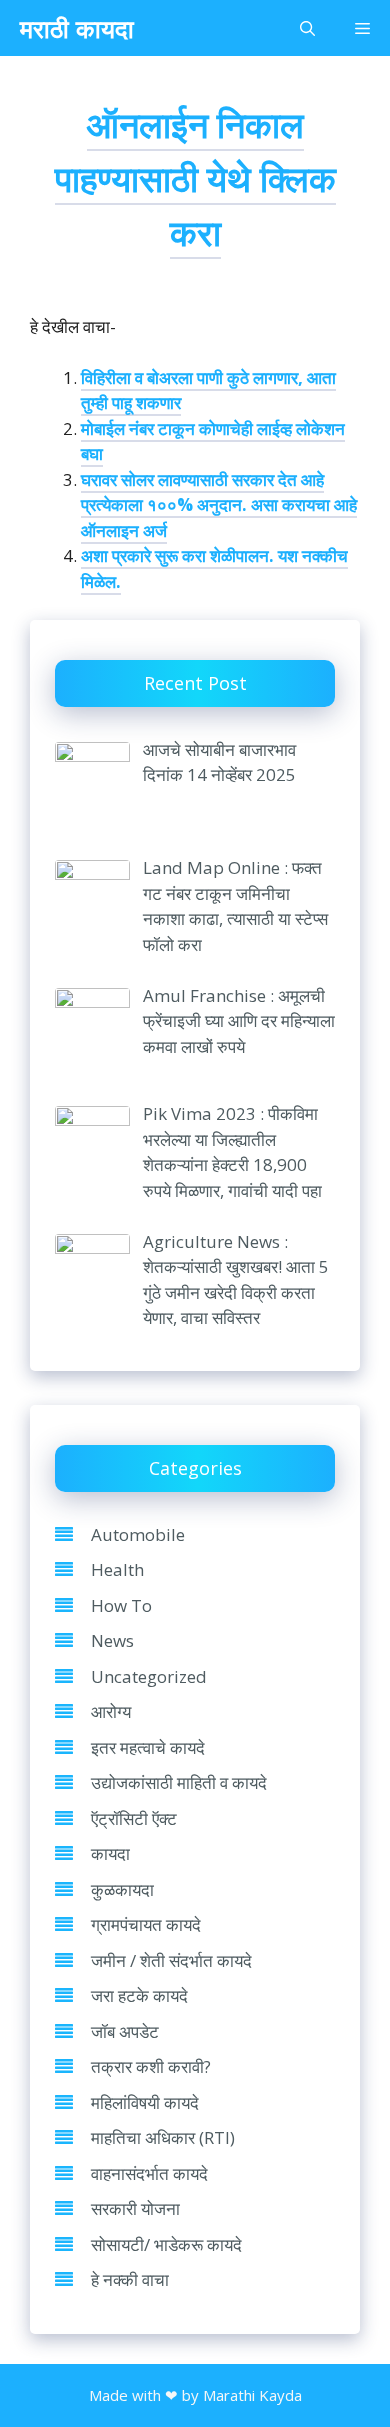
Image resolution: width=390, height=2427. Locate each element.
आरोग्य (111, 1711)
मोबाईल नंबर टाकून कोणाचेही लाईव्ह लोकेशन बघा (213, 441)
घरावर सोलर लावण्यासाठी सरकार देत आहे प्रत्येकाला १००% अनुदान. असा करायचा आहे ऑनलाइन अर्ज (219, 505)
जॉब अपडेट (125, 2031)
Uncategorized (149, 1676)
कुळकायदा (122, 1889)
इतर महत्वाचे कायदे (148, 1747)
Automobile (138, 1534)
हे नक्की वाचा (130, 2279)
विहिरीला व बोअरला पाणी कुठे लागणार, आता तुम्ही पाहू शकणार (208, 390)
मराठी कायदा (77, 28)
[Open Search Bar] (307, 28)
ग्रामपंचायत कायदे (146, 1924)
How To (121, 1605)
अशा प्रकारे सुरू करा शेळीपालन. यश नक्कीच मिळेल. (214, 568)
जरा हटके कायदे (139, 1995)
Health (117, 1569)
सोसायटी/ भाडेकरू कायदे (166, 2244)
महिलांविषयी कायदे (145, 2102)
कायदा (110, 1853)
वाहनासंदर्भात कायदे (149, 2173)
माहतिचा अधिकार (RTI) (163, 2137)
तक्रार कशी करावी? (151, 2066)
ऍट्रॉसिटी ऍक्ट (134, 1818)
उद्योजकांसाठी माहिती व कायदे (179, 1782)
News (112, 1640)
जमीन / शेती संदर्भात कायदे (171, 1960)
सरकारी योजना (135, 2208)
